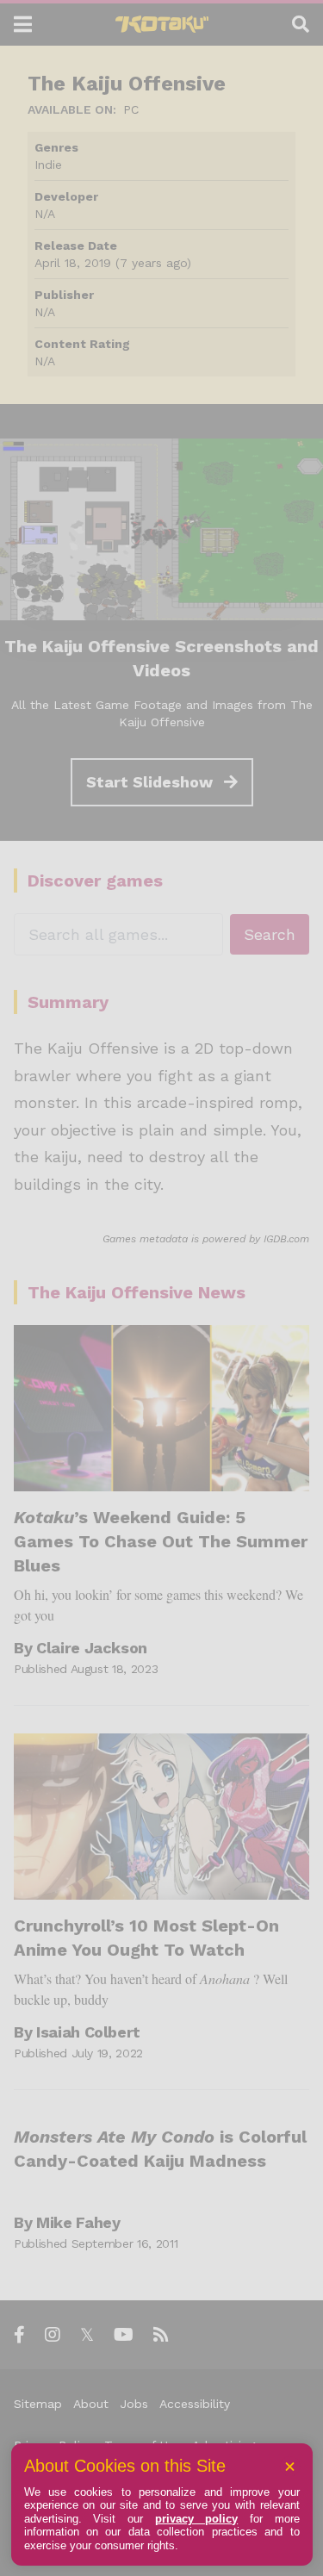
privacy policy (197, 2519)
